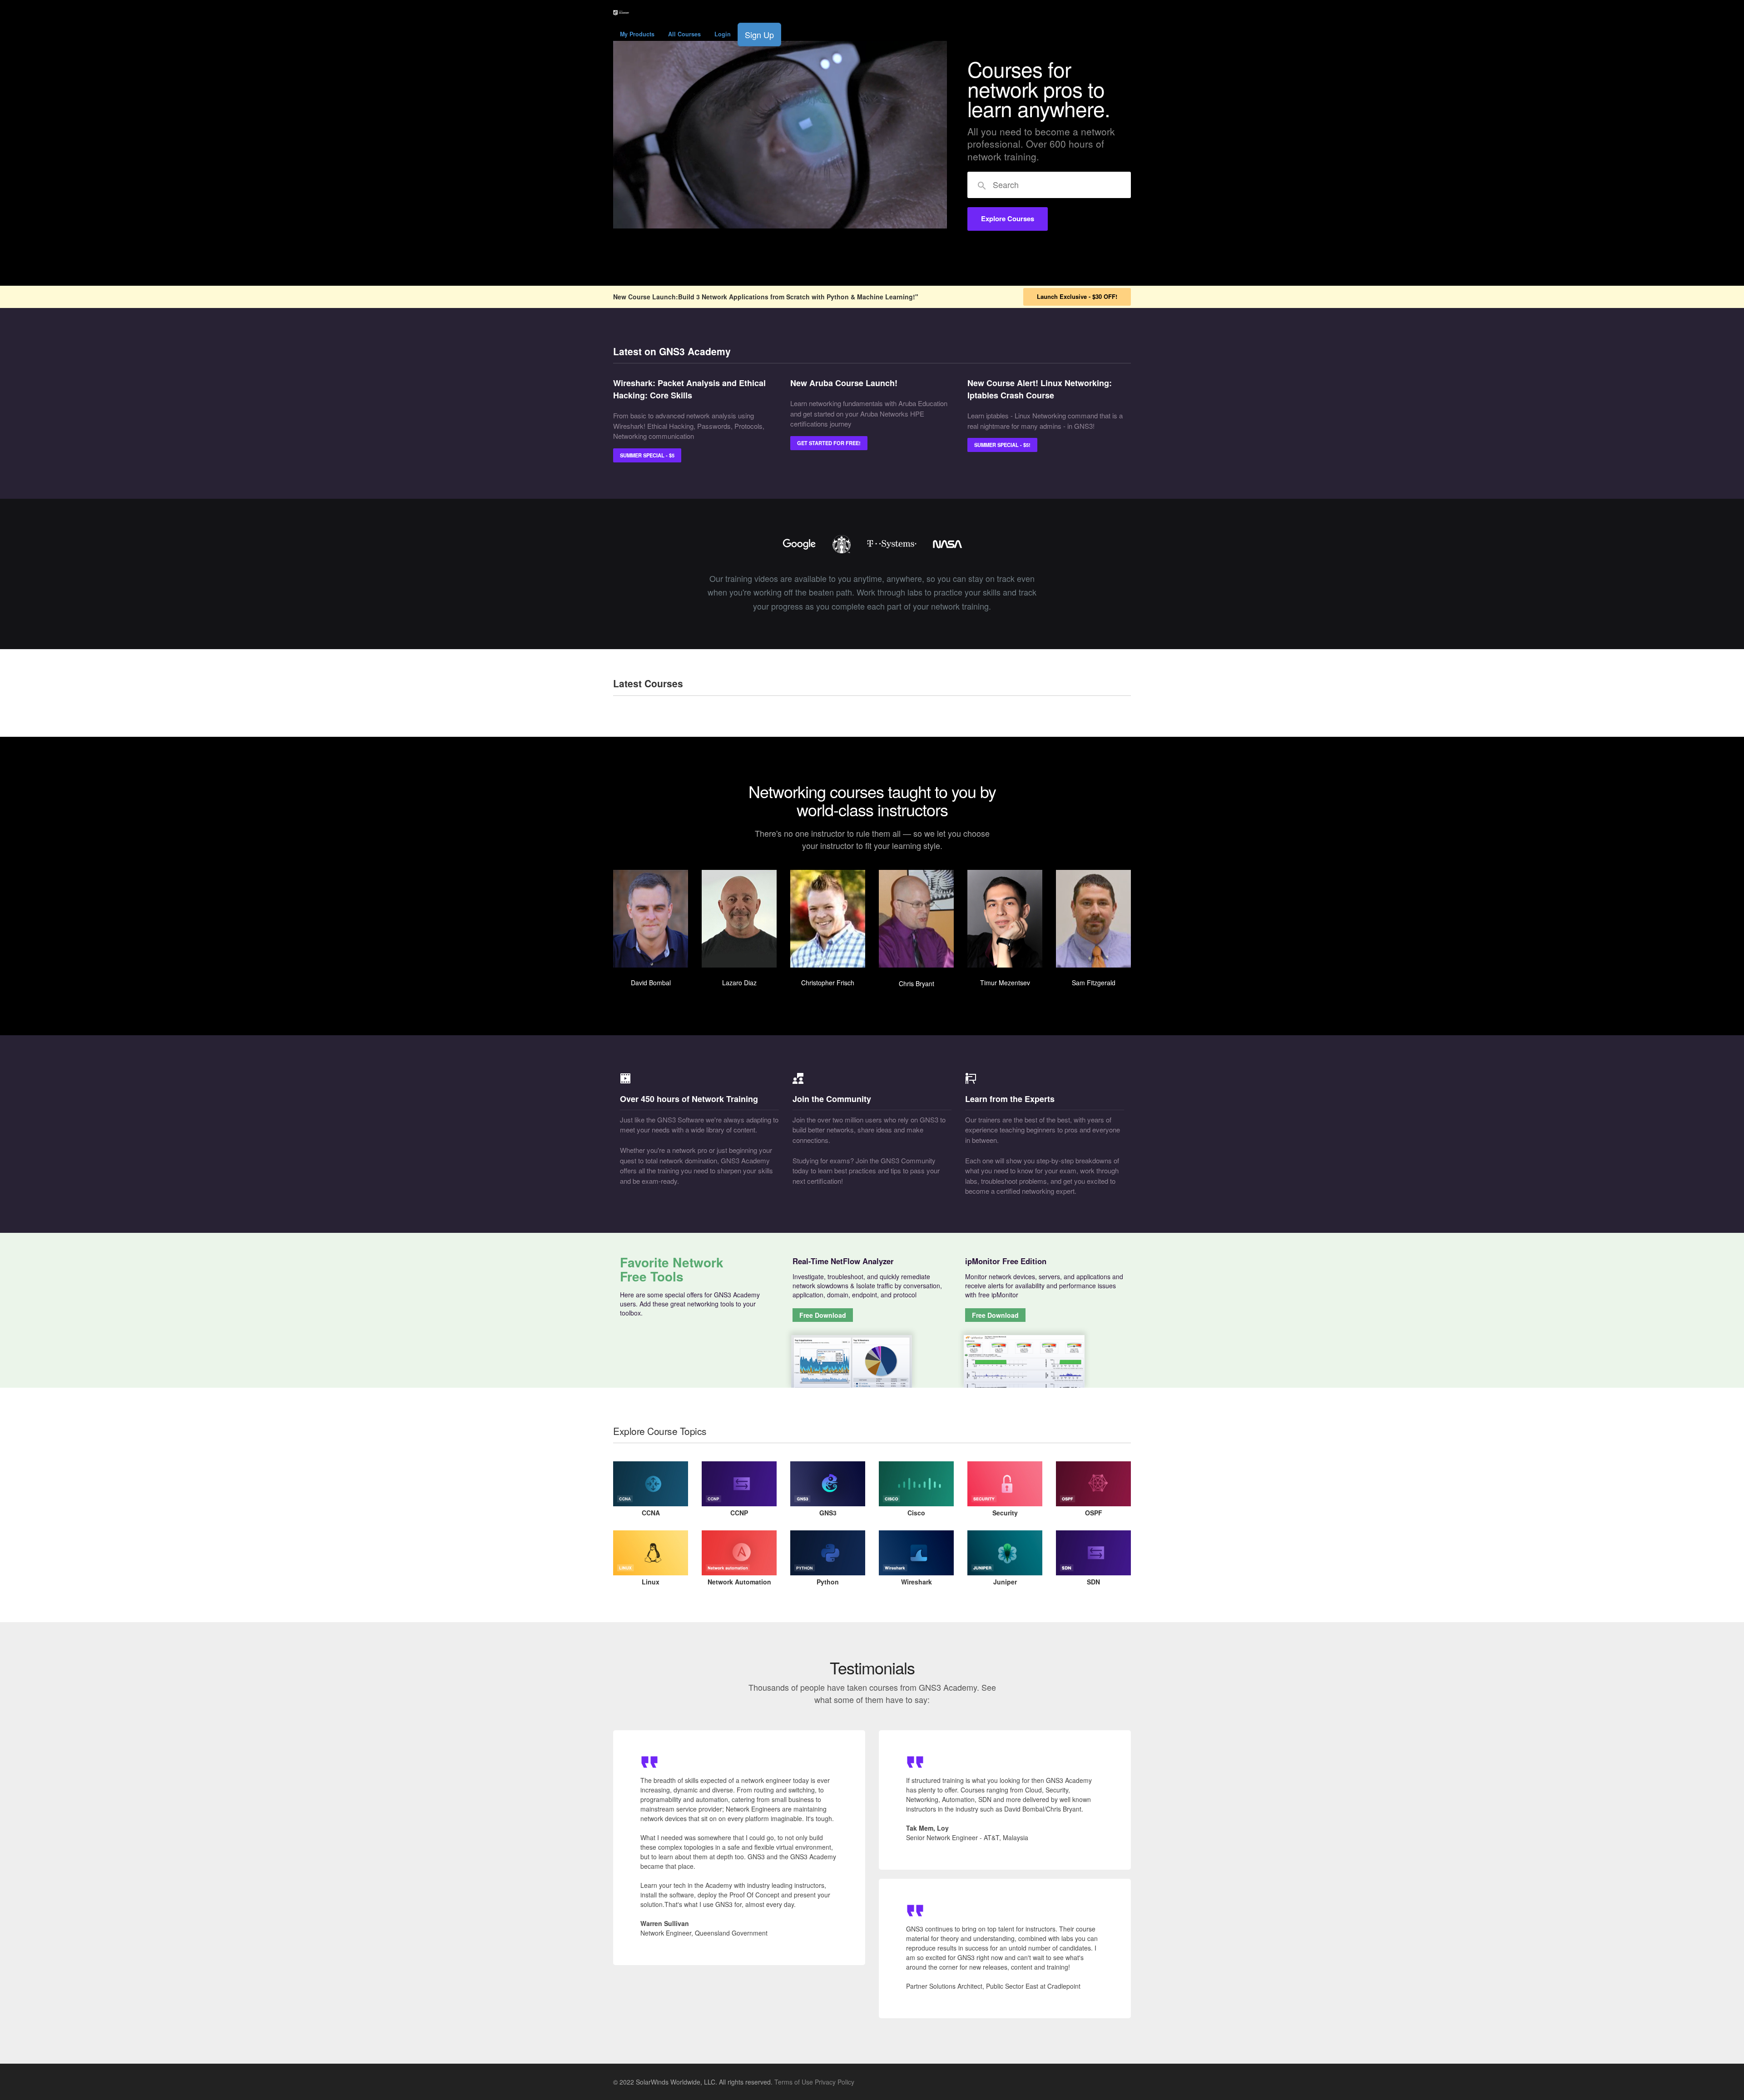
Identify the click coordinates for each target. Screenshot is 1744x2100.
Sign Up (759, 35)
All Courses (684, 34)
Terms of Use (794, 2082)
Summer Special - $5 (647, 455)
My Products (637, 34)
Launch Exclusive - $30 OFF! (1077, 296)
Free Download (823, 1315)
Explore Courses (1008, 218)
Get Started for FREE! (829, 443)
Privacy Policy (835, 2082)
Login (723, 34)
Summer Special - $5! (1002, 445)
